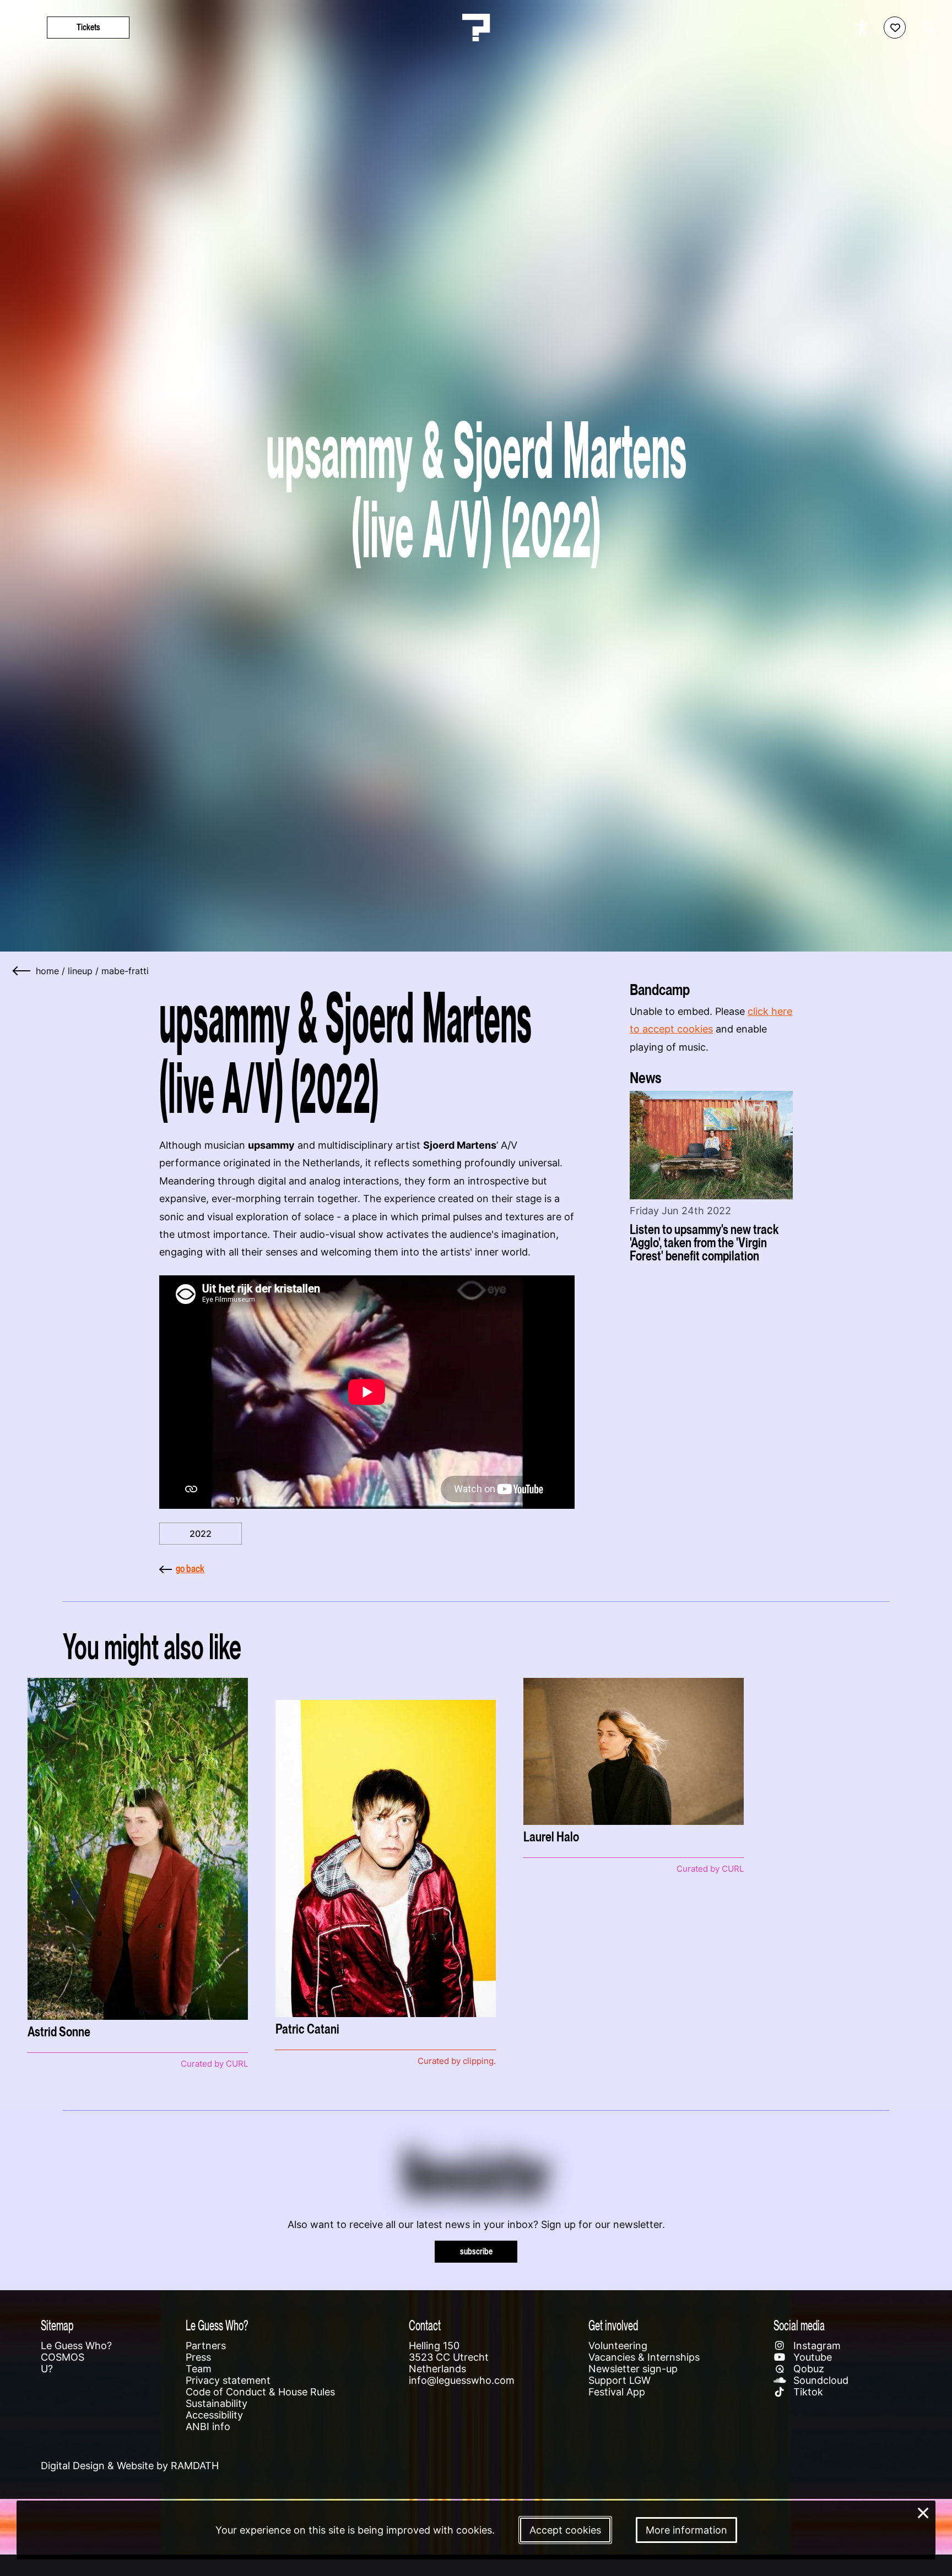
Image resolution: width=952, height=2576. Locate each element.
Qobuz (807, 2369)
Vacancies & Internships (644, 2357)
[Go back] (22, 971)
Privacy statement (228, 2380)
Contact (425, 2325)
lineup (80, 971)
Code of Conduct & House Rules (260, 2392)
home (47, 971)
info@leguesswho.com (462, 2380)
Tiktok (807, 2392)
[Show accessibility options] (864, 28)
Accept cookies (565, 2530)
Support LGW (620, 2380)
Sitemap (57, 2325)
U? (47, 2369)
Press (198, 2357)
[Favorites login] (895, 28)
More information (686, 2530)
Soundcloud (820, 2380)
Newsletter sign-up (633, 2369)
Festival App (617, 2392)
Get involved (613, 2325)
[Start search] (926, 28)
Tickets (88, 27)
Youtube (811, 2357)
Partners (206, 2346)
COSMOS (63, 2357)
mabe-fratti (125, 971)
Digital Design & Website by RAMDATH (130, 2466)
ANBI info (208, 2426)
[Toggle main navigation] (22, 28)
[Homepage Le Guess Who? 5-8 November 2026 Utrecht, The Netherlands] (476, 28)
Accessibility (214, 2415)
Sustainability (217, 2403)
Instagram (816, 2346)
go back (190, 1569)
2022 (201, 1534)
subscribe (476, 2251)
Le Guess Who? (76, 2346)
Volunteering (618, 2346)
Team (199, 2369)
